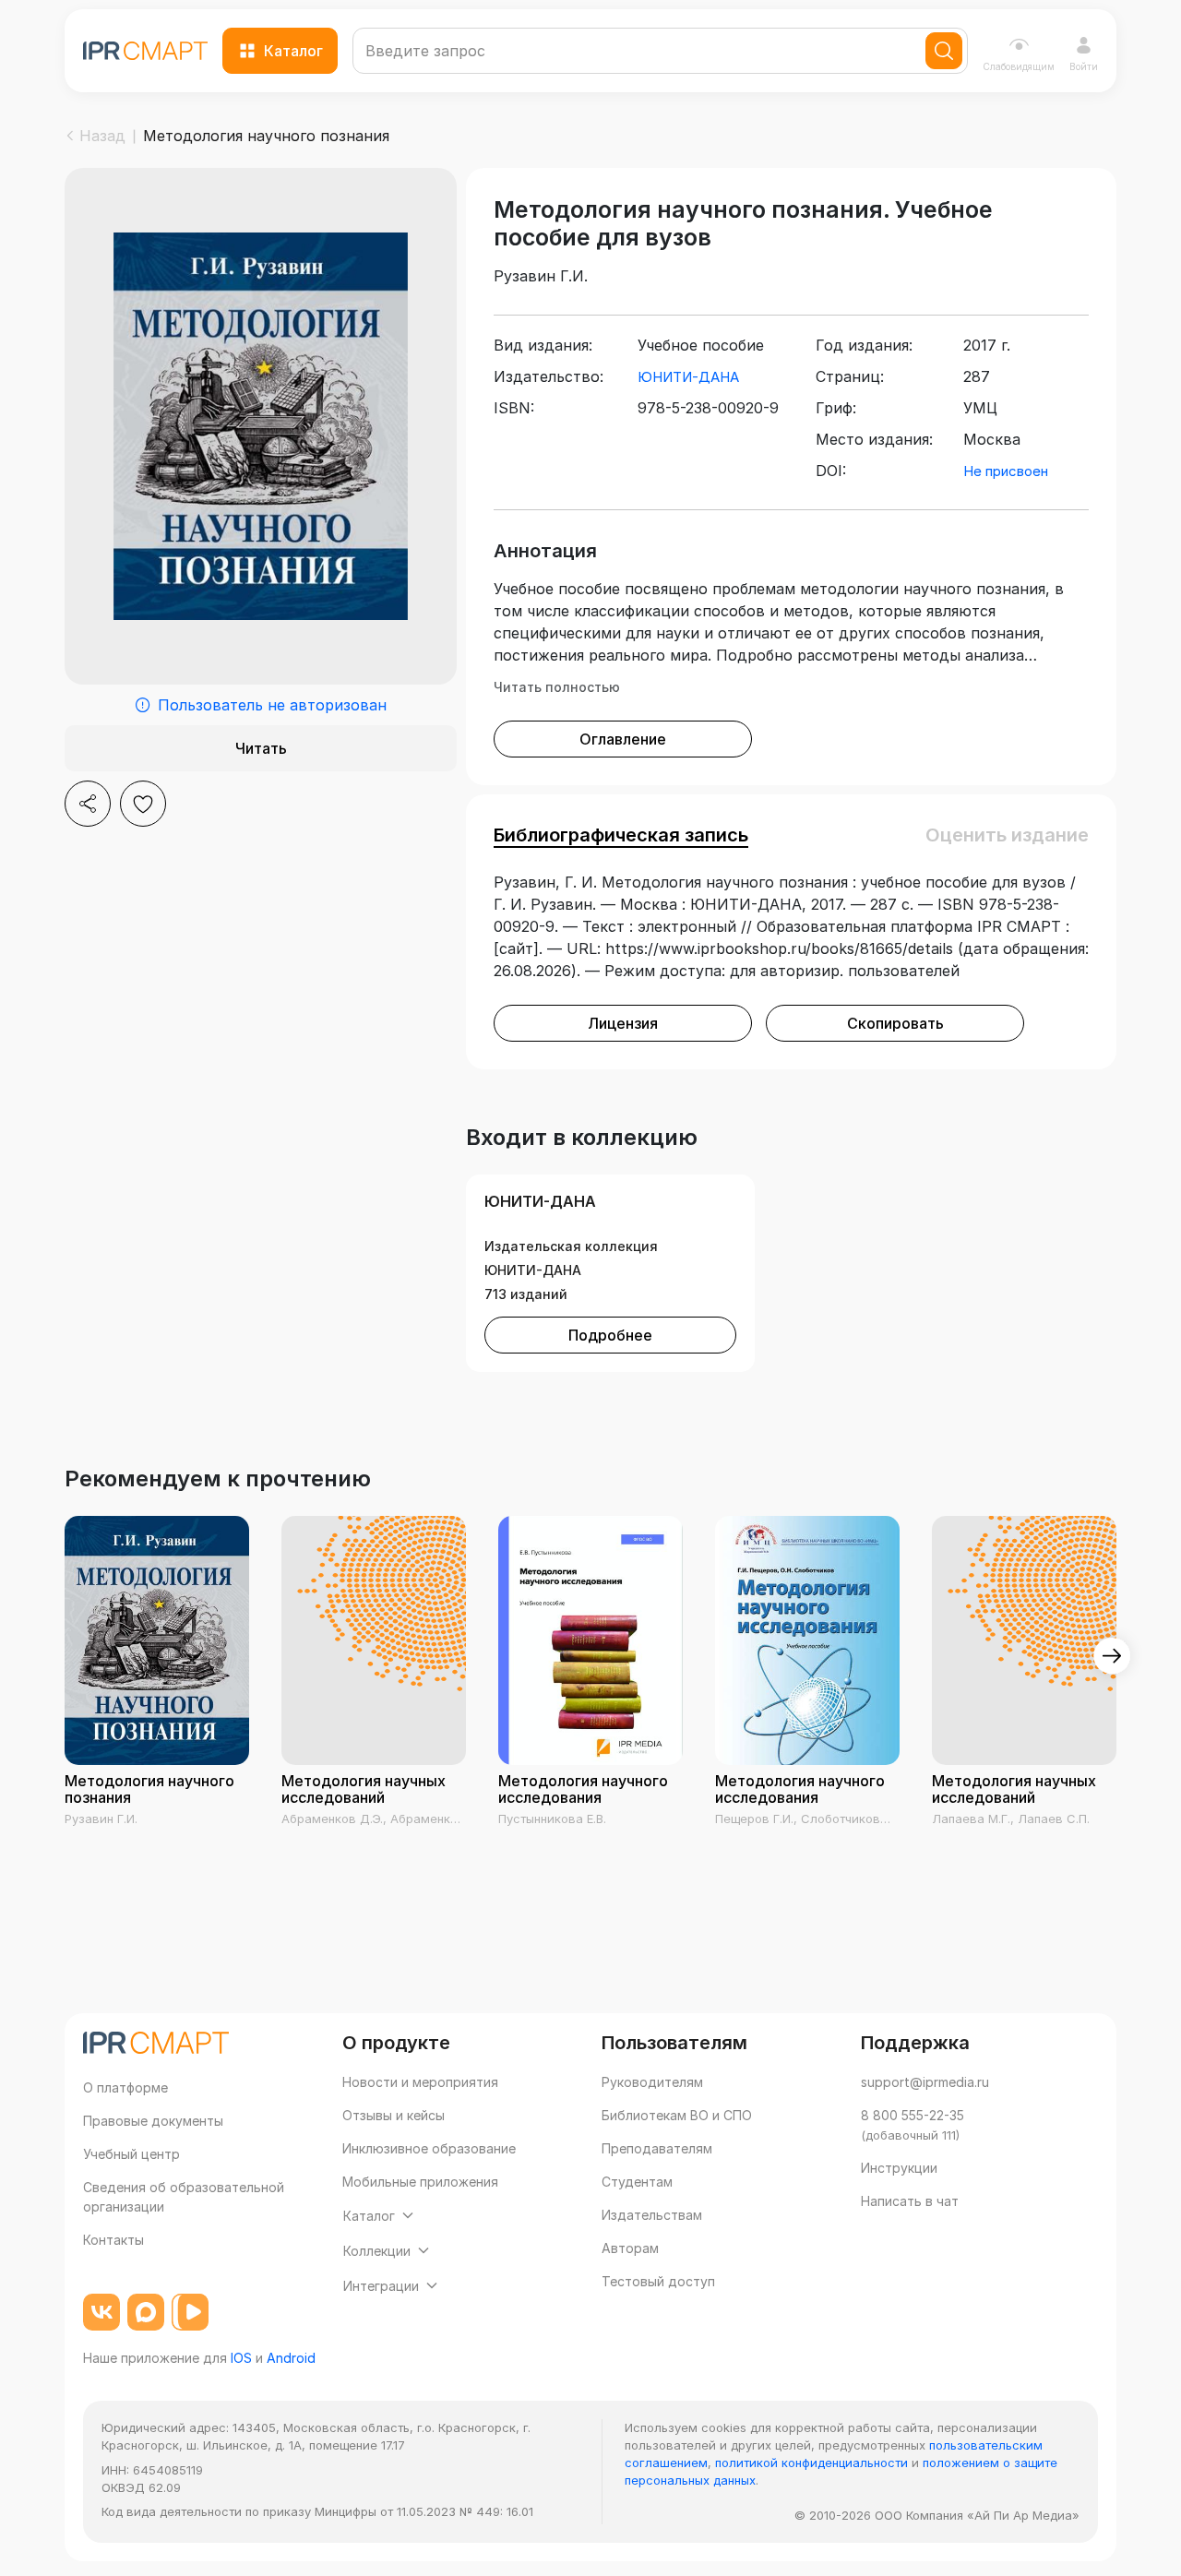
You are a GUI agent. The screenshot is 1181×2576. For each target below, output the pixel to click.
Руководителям (652, 2082)
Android (291, 2358)
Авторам (630, 2248)
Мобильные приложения (420, 2182)
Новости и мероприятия (420, 2082)
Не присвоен (1006, 471)
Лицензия (623, 1023)
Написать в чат (910, 2201)
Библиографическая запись (621, 835)
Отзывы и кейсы (394, 2115)
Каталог (293, 51)
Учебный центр (131, 2154)
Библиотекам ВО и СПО (677, 2115)
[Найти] (944, 51)
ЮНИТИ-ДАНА (688, 377)
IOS (241, 2358)
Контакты (113, 2240)
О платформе (125, 2087)
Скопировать (895, 1023)
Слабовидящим (1019, 66)
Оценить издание (1007, 835)
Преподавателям (657, 2148)
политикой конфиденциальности (811, 2463)
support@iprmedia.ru (925, 2082)
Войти (1084, 66)
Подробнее (610, 1335)
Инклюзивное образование (429, 2148)
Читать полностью (557, 687)
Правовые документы (153, 2121)
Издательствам (652, 2215)
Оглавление (623, 739)
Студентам (637, 2182)
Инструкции (899, 2168)
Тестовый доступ (658, 2281)
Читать (261, 748)
